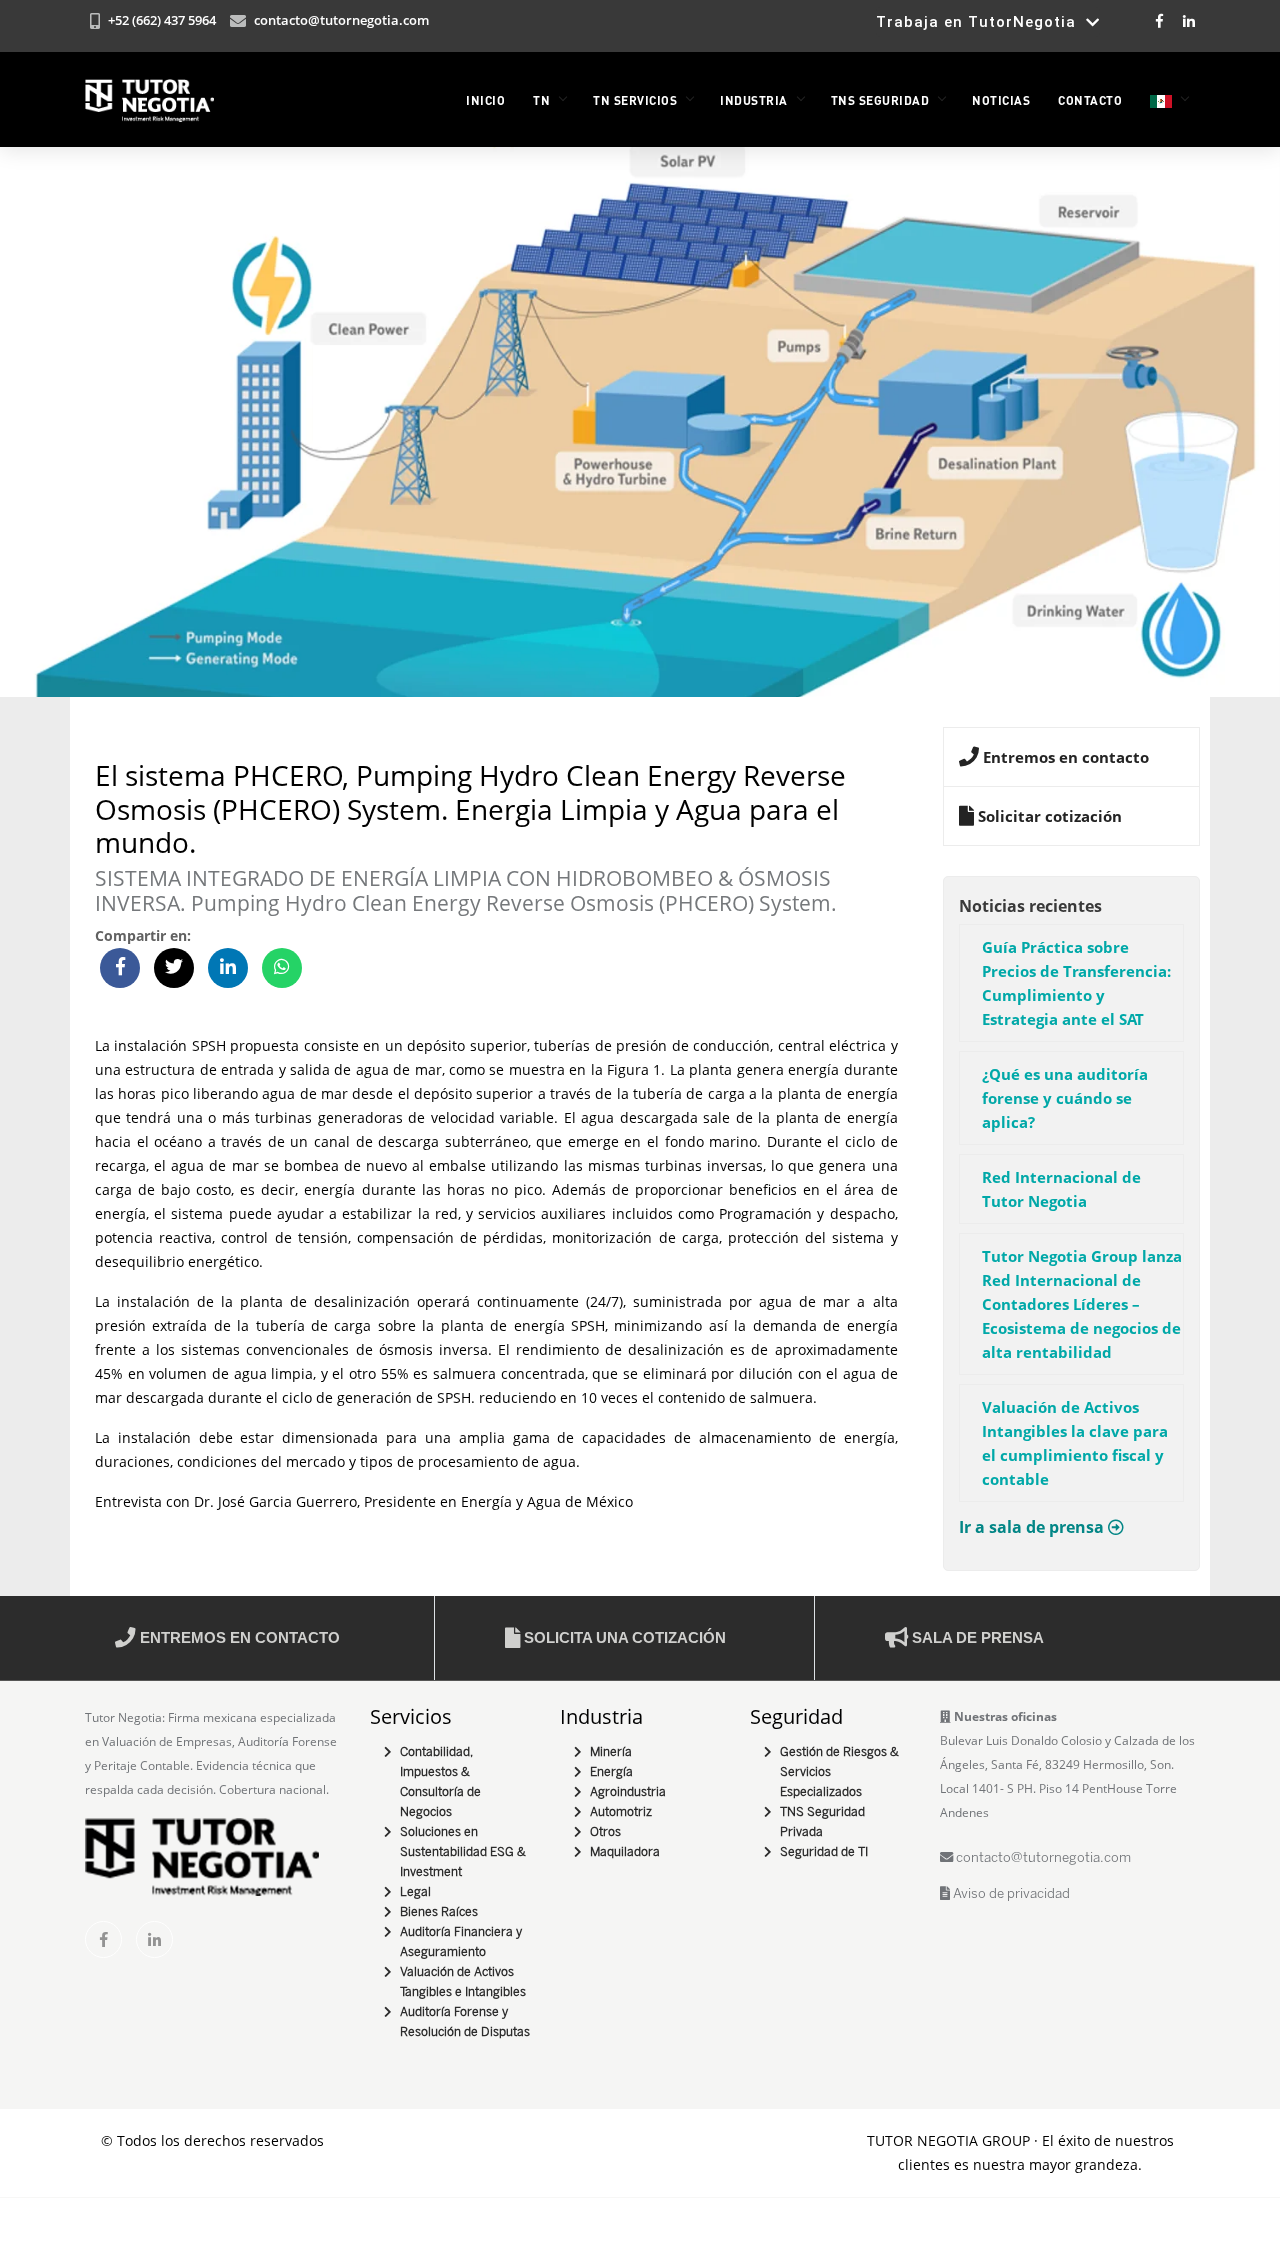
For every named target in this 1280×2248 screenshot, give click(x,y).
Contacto (1090, 100)
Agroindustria (628, 1792)
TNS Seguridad (880, 100)
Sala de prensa (976, 1637)
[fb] (103, 1939)
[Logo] (149, 100)
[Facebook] (1159, 20)
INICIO (485, 100)
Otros (605, 1832)
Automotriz (621, 1812)
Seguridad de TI (824, 1852)
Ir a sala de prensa (1033, 1527)
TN (541, 100)
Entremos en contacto (238, 1637)
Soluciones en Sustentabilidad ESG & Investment (463, 1852)
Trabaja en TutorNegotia (981, 22)
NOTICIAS (1001, 100)
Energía (611, 1772)
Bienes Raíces (439, 1912)
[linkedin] (154, 1939)
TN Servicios (635, 100)
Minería (611, 1752)
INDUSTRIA (754, 100)
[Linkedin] (1187, 20)
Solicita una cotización (623, 1637)
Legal (415, 1892)
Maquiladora (625, 1852)
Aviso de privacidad (1010, 1894)
